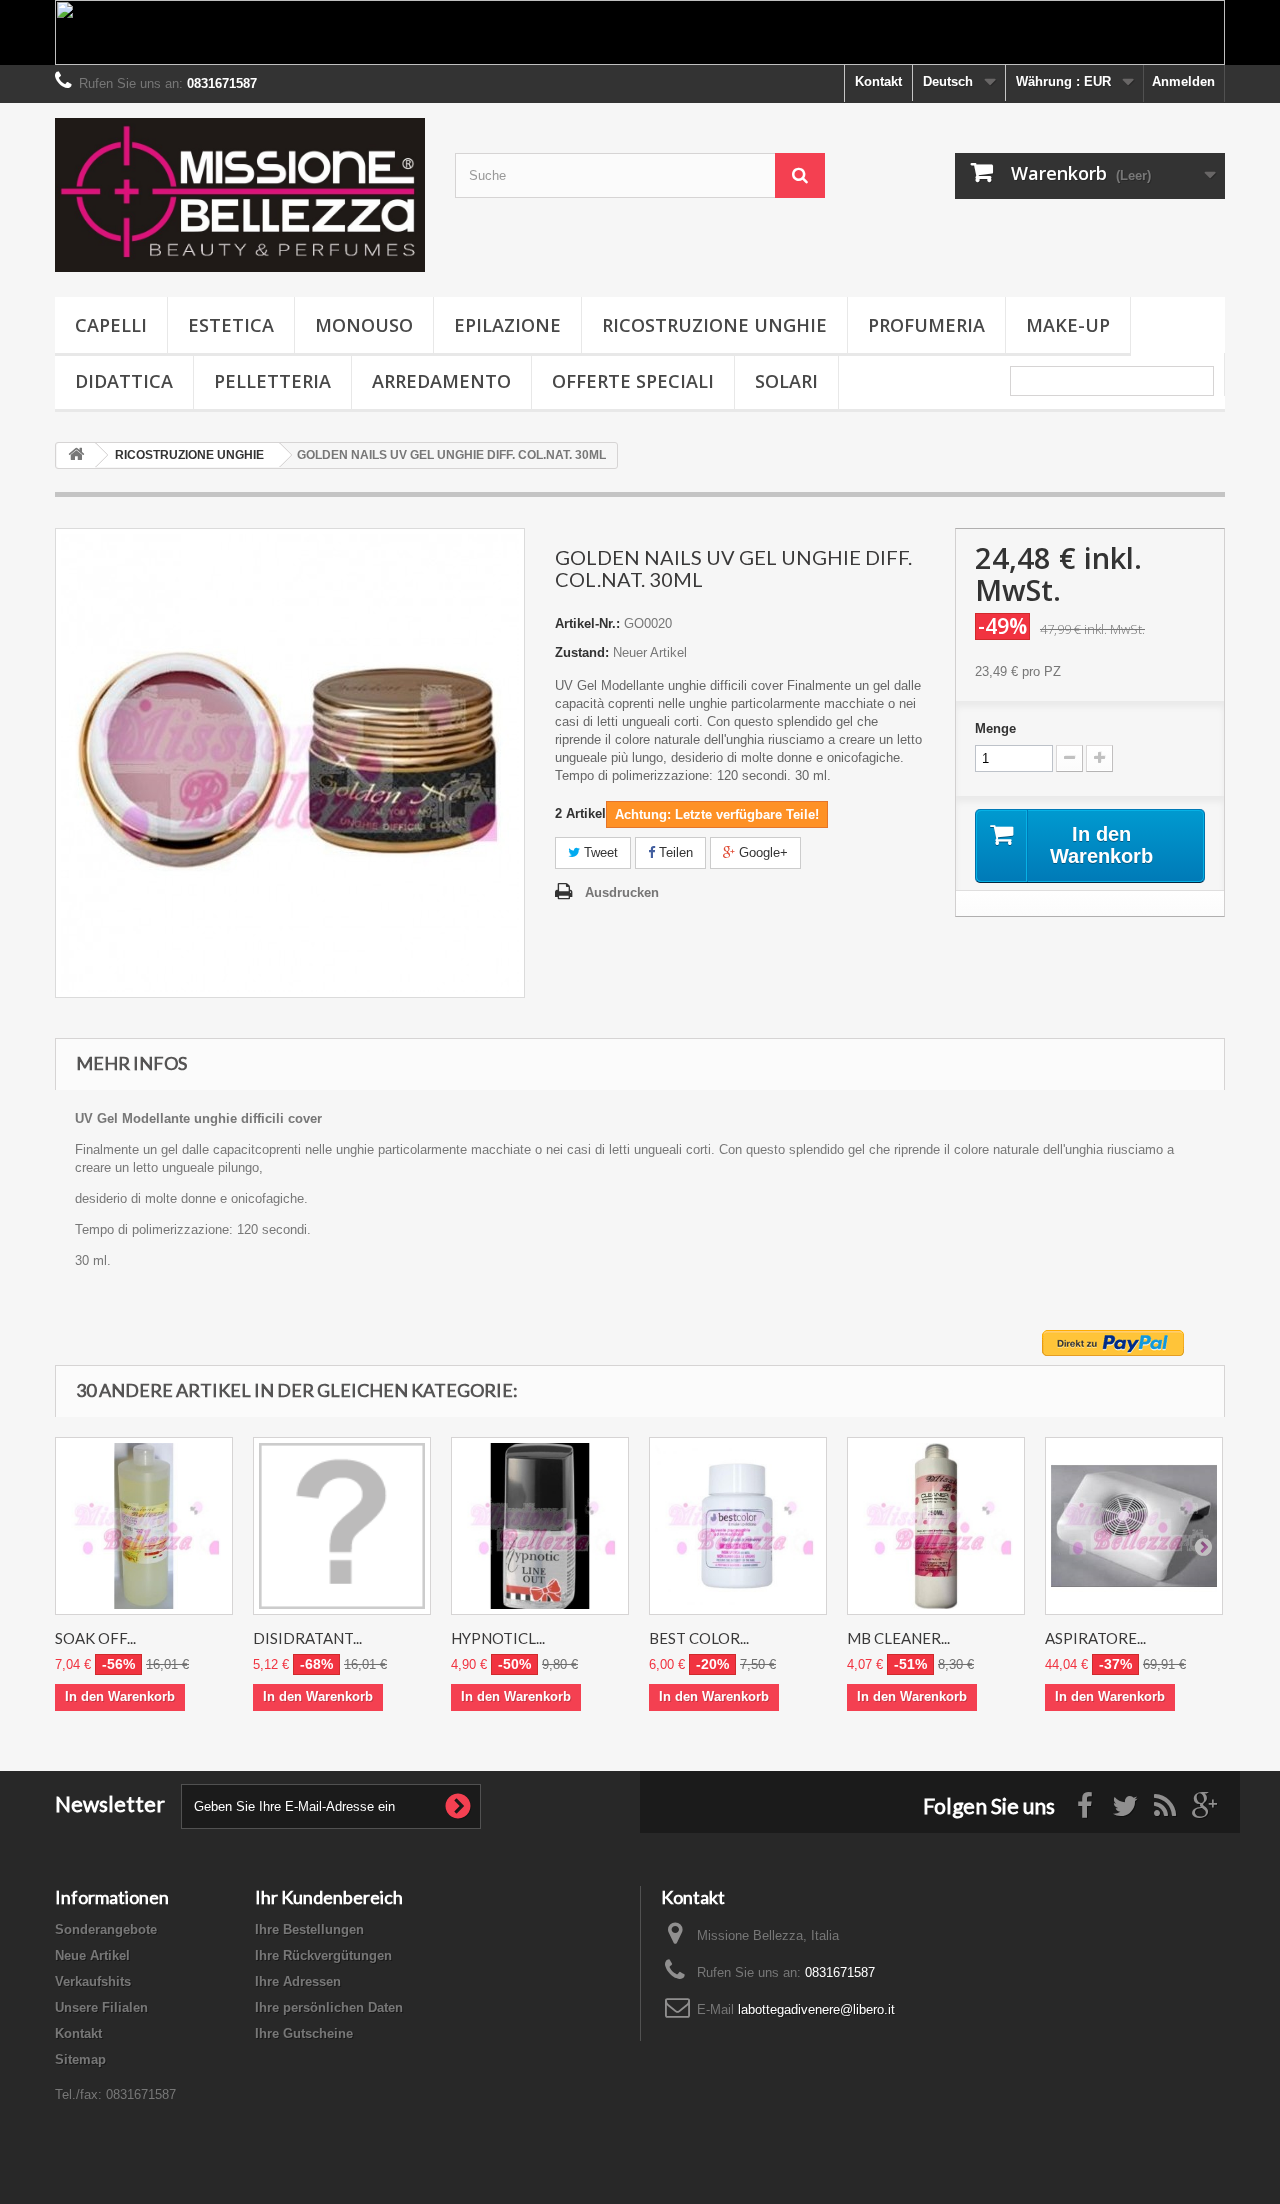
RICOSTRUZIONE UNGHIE (714, 325)
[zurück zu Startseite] (76, 455)
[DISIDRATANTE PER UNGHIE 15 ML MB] (342, 1526)
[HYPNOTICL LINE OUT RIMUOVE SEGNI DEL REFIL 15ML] (540, 1526)
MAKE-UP (1068, 325)
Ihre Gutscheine (304, 2033)
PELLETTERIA (272, 381)
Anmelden (1183, 81)
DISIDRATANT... (307, 1638)
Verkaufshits (93, 1981)
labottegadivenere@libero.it (816, 2009)
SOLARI (786, 381)
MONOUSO (364, 325)
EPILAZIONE (507, 325)
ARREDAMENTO (441, 381)
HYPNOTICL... (498, 1638)
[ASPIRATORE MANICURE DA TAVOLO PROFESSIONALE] (1134, 1526)
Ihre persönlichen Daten (329, 2007)
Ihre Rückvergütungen (323, 1955)
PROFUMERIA (926, 325)
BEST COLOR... (699, 1638)
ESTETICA (231, 325)
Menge (995, 728)
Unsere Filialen (101, 2007)
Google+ (761, 852)
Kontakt (878, 81)
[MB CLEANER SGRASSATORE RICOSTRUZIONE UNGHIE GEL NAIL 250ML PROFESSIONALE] (936, 1526)
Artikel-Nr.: (587, 623)
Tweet (599, 852)
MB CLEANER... (898, 1638)
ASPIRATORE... (1095, 1638)
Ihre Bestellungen (309, 1929)
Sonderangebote (106, 1929)
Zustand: (582, 652)
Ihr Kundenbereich (329, 1897)
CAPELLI (111, 325)
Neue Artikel (92, 1955)
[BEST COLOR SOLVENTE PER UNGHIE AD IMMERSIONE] (738, 1526)
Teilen (674, 852)
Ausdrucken (622, 892)
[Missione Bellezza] (240, 195)
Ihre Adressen (298, 1981)
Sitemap (80, 2059)
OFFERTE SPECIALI (633, 381)
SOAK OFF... (95, 1638)
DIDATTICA (124, 381)
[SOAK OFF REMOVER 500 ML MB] (144, 1526)
